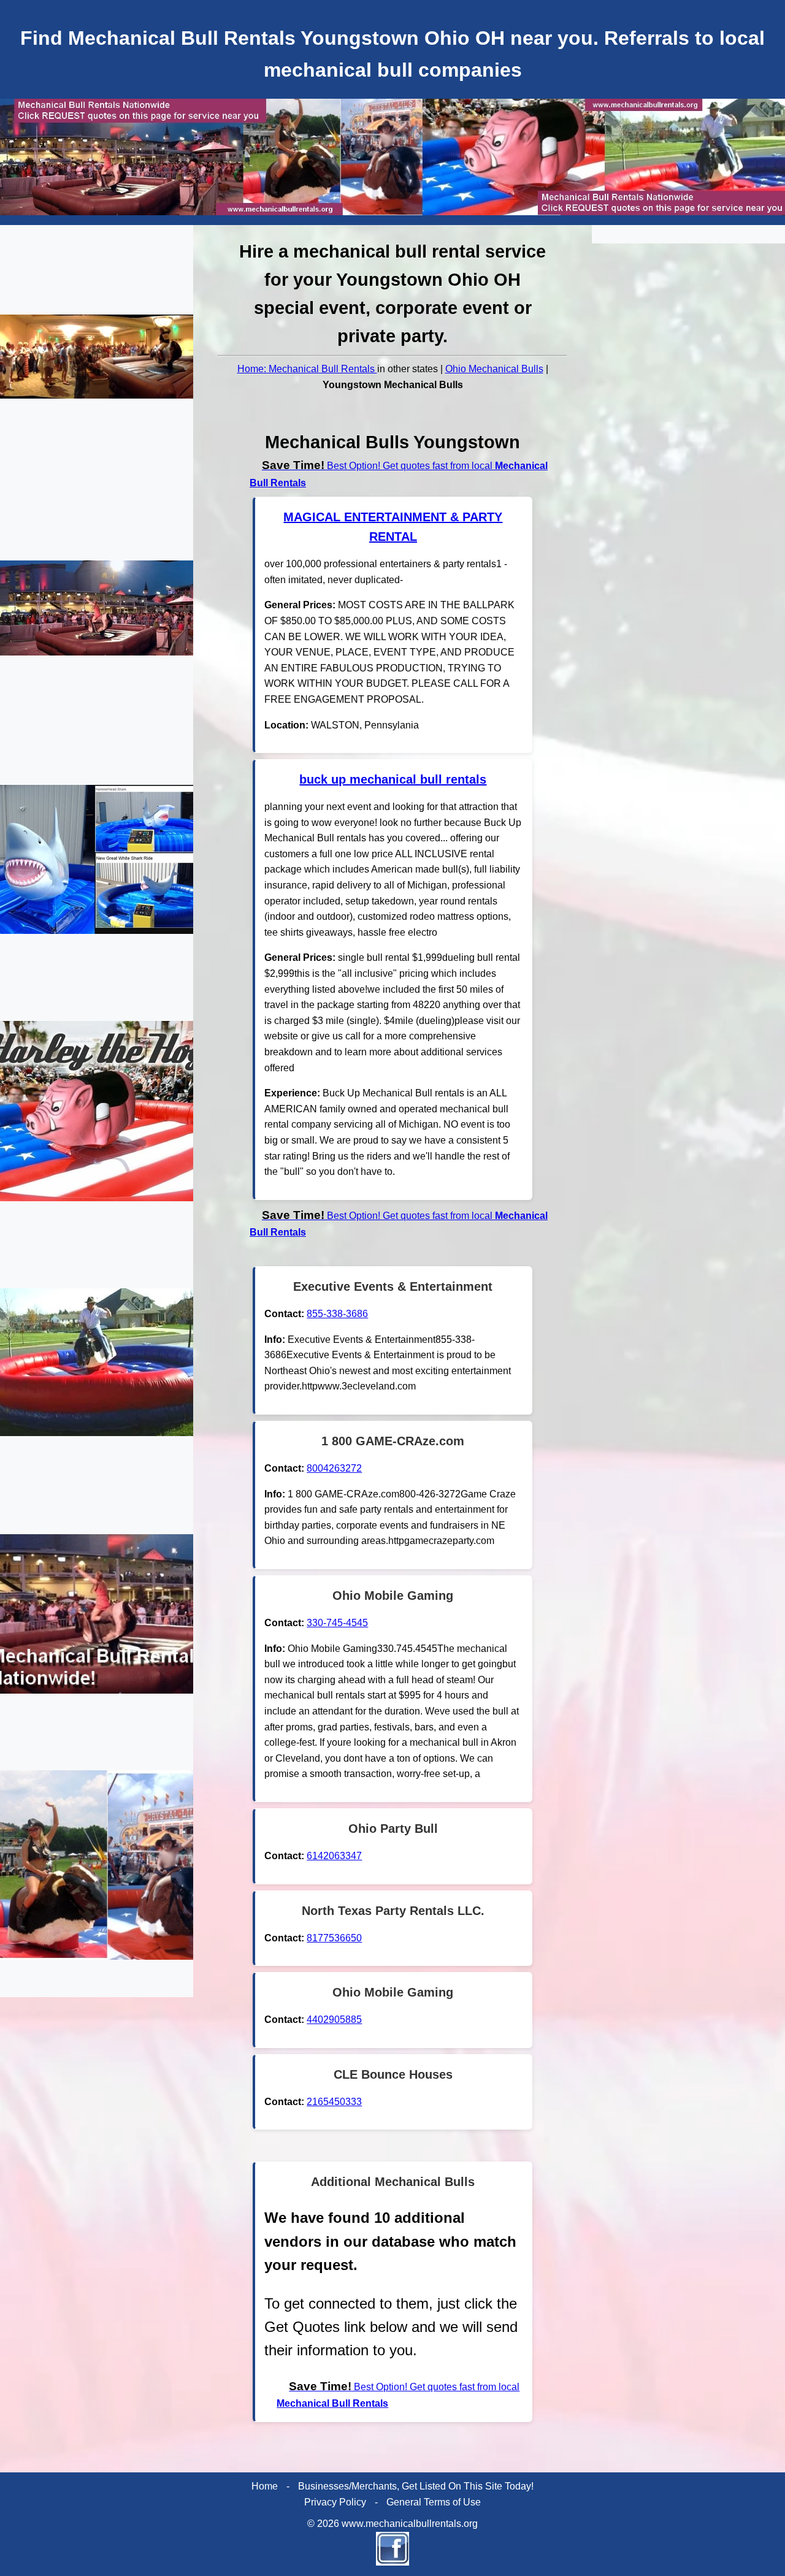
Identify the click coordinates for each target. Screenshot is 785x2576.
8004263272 (334, 1468)
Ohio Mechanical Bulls (494, 369)
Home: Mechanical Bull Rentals (307, 369)
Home (265, 2486)
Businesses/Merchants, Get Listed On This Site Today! (416, 2486)
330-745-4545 (337, 1623)
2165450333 (334, 2102)
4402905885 (334, 2020)
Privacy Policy (335, 2502)
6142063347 (334, 1856)
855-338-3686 (337, 1314)
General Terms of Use (434, 2502)
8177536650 (334, 1938)
